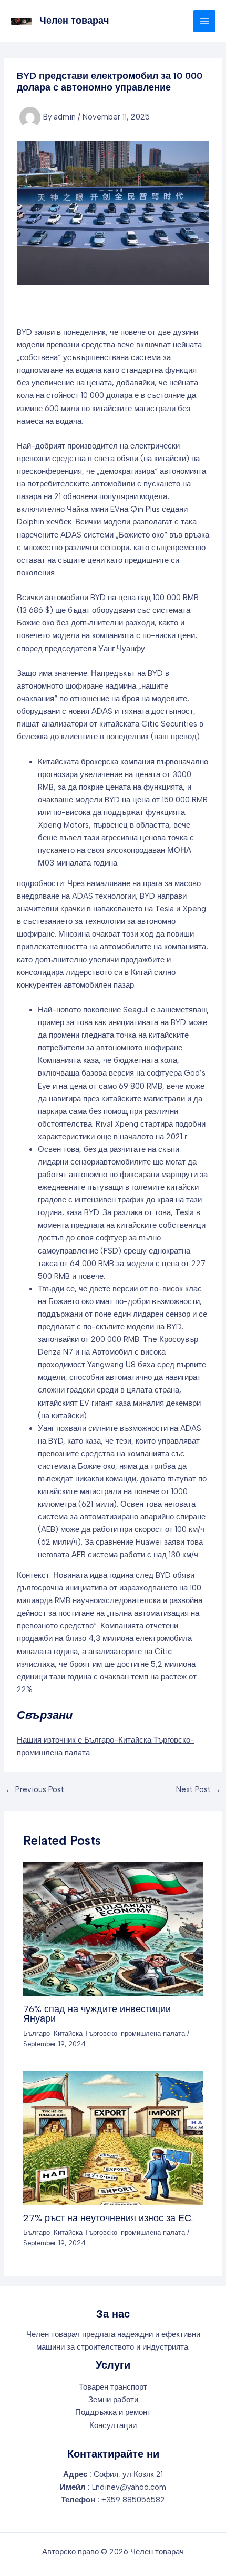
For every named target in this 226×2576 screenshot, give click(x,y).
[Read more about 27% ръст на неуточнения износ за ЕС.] (113, 2137)
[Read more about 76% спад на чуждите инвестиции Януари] (113, 1928)
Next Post (198, 1790)
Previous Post (35, 1790)
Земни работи (113, 2400)
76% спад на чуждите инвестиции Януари (97, 2014)
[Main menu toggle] (204, 21)
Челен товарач (74, 21)
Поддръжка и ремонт (113, 2412)
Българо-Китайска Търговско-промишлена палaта (104, 2033)
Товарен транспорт (113, 2387)
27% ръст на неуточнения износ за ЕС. (108, 2218)
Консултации (113, 2425)
